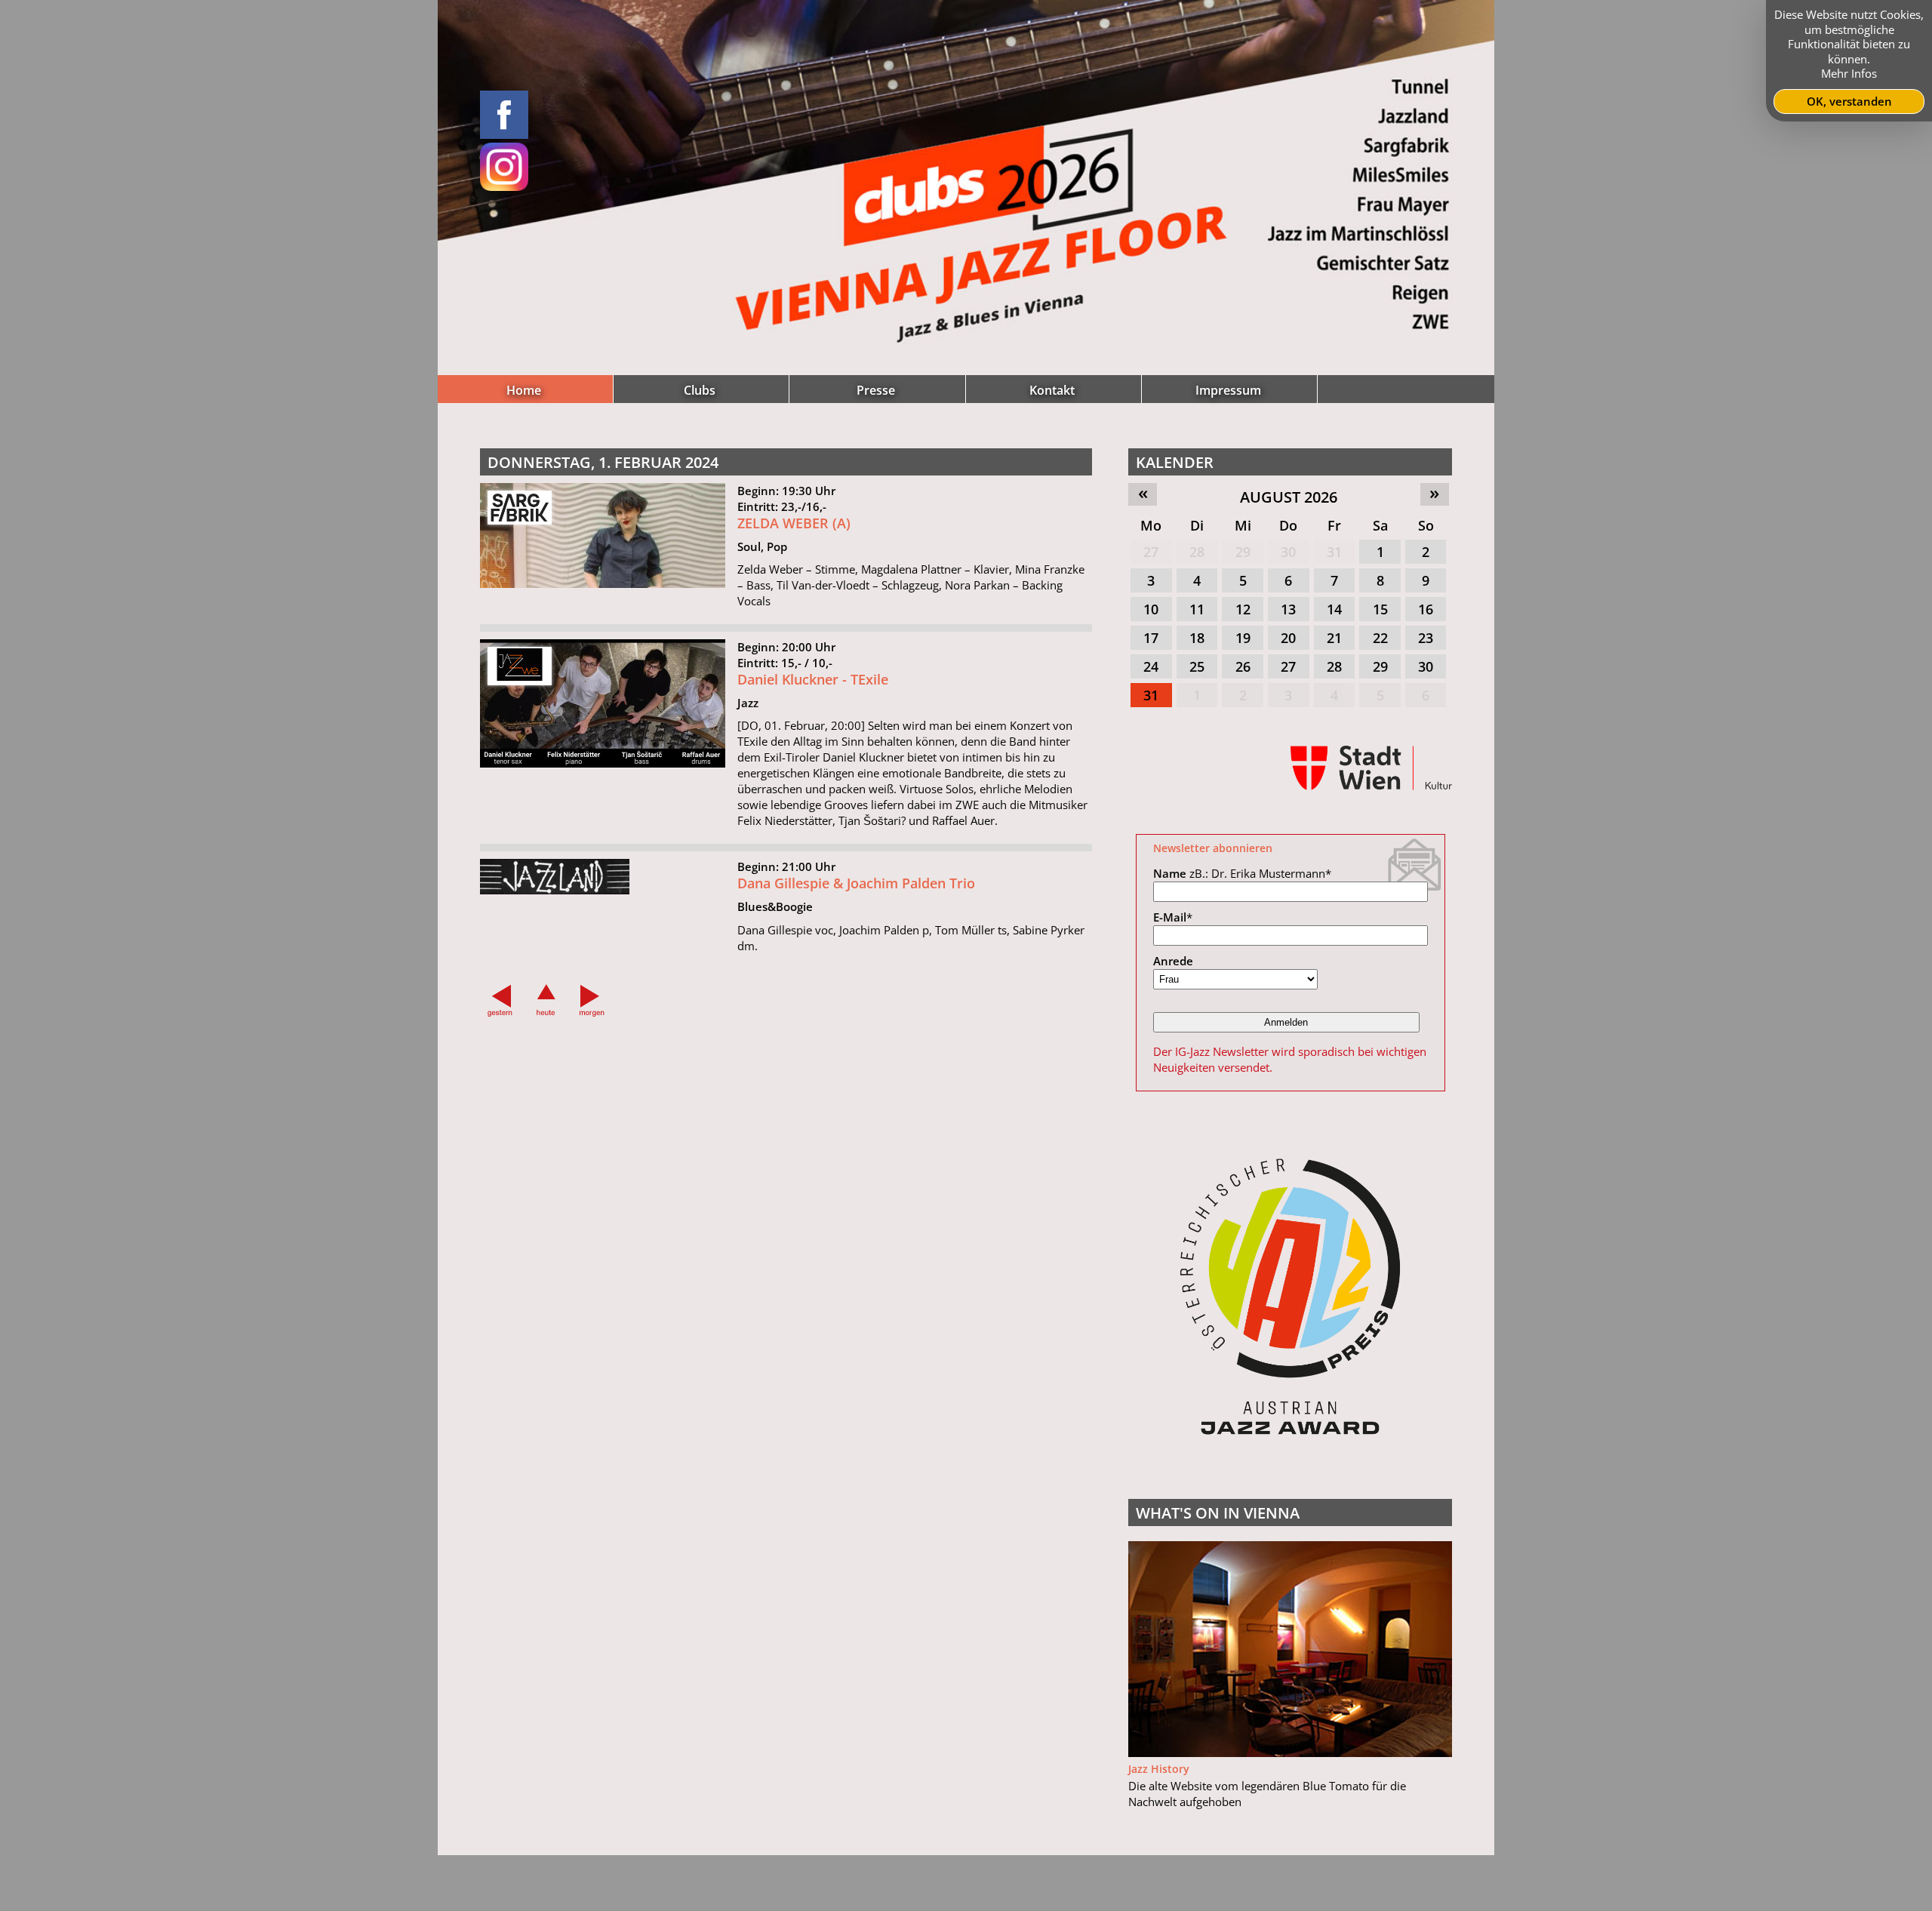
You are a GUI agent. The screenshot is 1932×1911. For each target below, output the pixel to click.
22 (1380, 638)
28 (1197, 552)
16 (1426, 609)
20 (1288, 638)
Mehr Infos (1849, 73)
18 (1197, 638)
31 (1334, 552)
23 (1426, 638)
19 (1243, 638)
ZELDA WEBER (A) (794, 523)
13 (1288, 609)
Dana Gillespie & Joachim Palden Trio (856, 883)
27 (1151, 552)
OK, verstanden (1849, 101)
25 (1197, 666)
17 (1151, 638)
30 (1288, 552)
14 (1334, 609)
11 (1197, 609)
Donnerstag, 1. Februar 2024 (603, 462)
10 (1151, 609)
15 (1380, 609)
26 (1243, 666)
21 (1334, 638)
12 (1243, 609)
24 (1151, 666)
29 (1243, 552)
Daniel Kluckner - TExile (813, 679)
